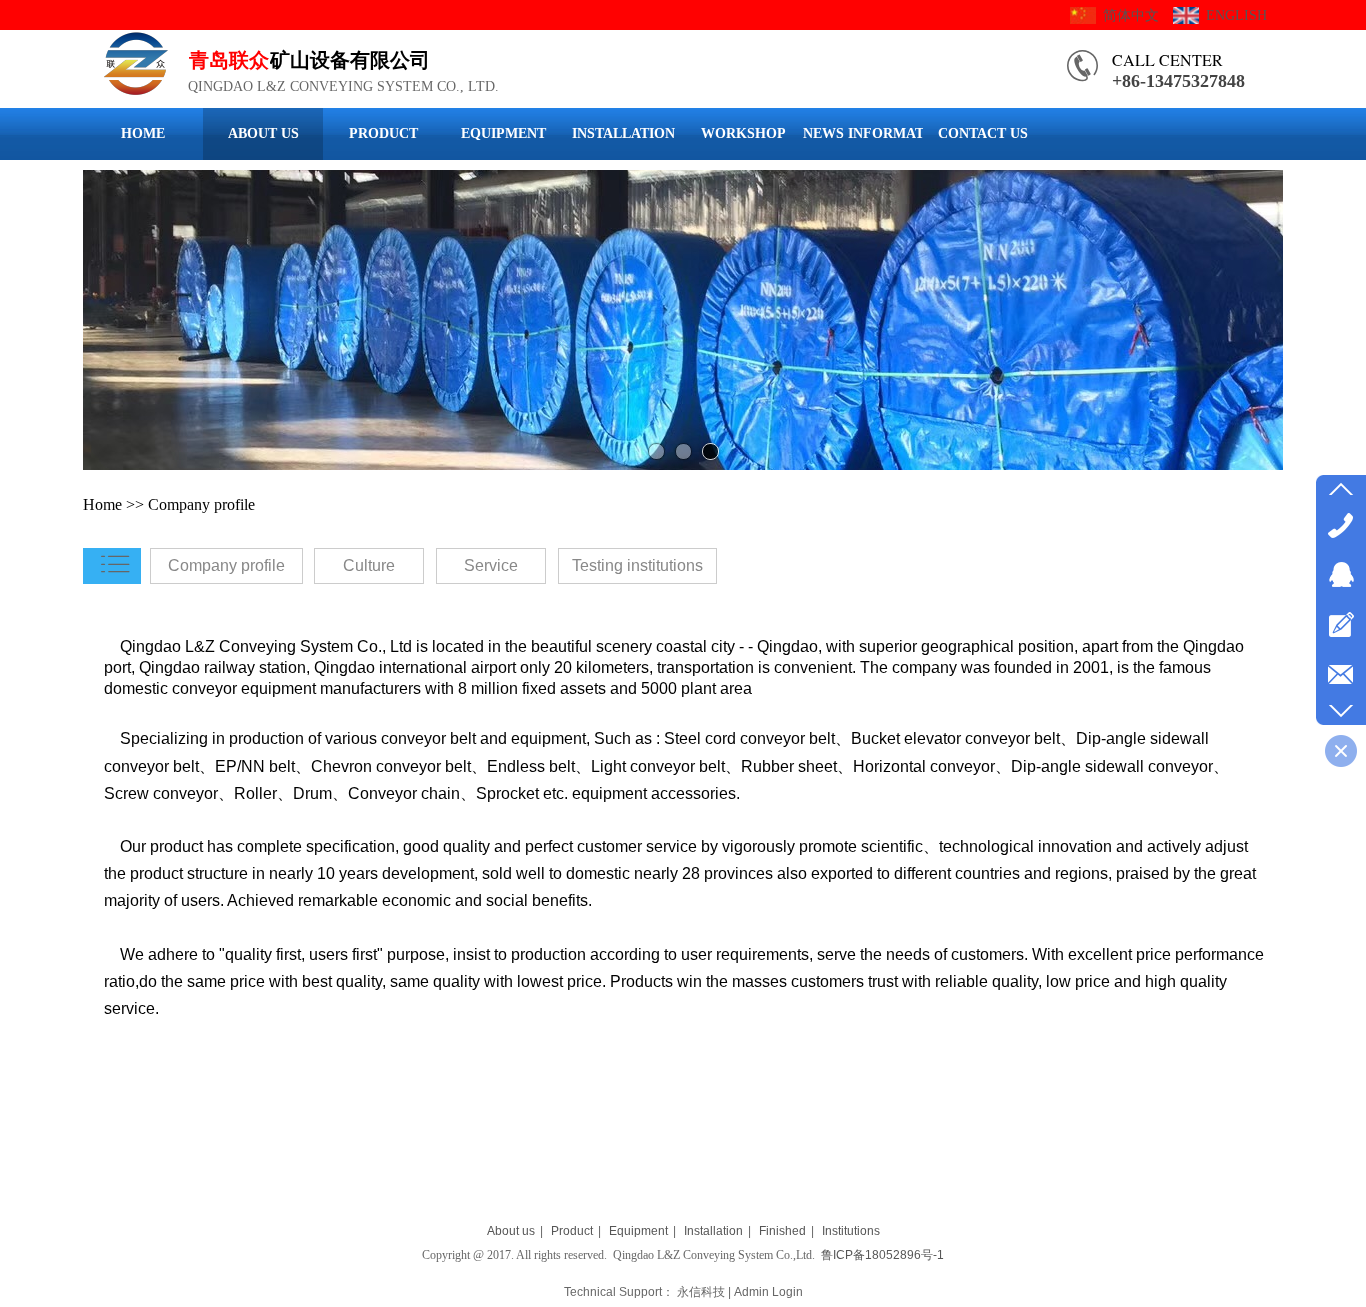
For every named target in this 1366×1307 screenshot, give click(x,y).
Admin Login (768, 1292)
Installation (713, 1231)
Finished (782, 1231)
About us (511, 1231)
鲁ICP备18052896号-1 (882, 1255)
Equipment (638, 1231)
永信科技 (701, 1292)
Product (572, 1231)
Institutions (851, 1231)
